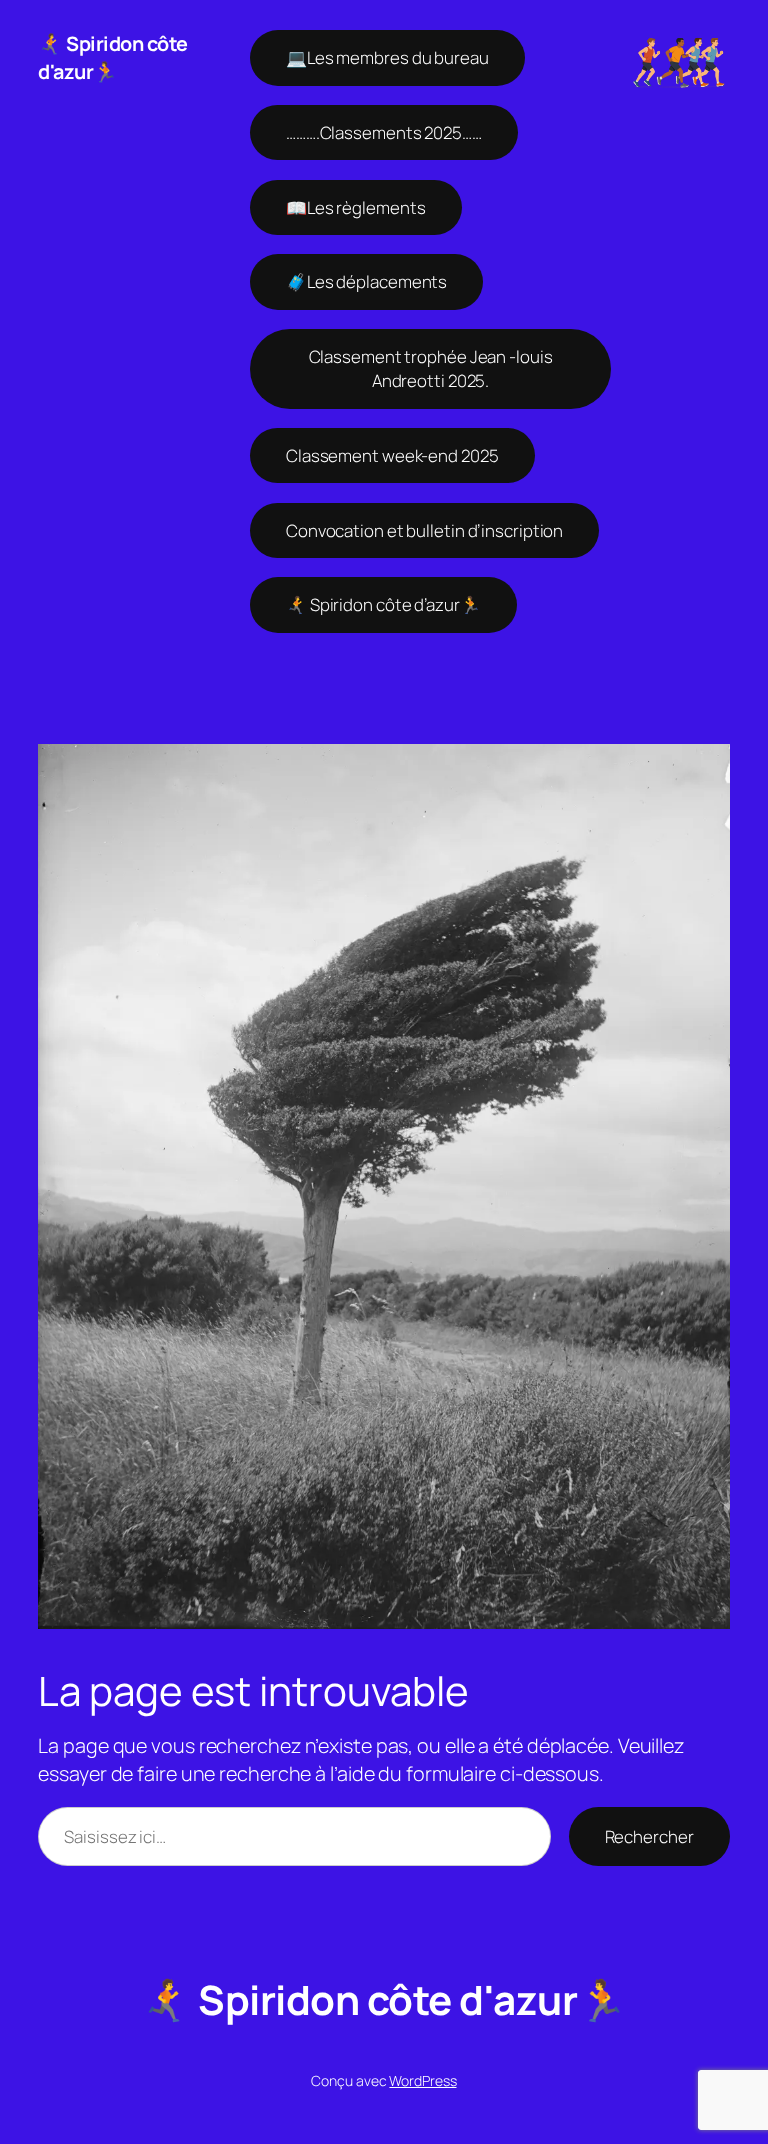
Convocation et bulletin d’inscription (424, 530)
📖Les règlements (356, 207)
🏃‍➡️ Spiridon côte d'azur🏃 (113, 57)
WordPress (422, 2080)
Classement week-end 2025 (392, 455)
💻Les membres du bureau (387, 57)
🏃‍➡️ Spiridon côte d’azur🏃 (383, 604)
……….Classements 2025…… (384, 132)
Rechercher (649, 1836)
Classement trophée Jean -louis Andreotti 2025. (431, 368)
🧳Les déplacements (366, 281)
